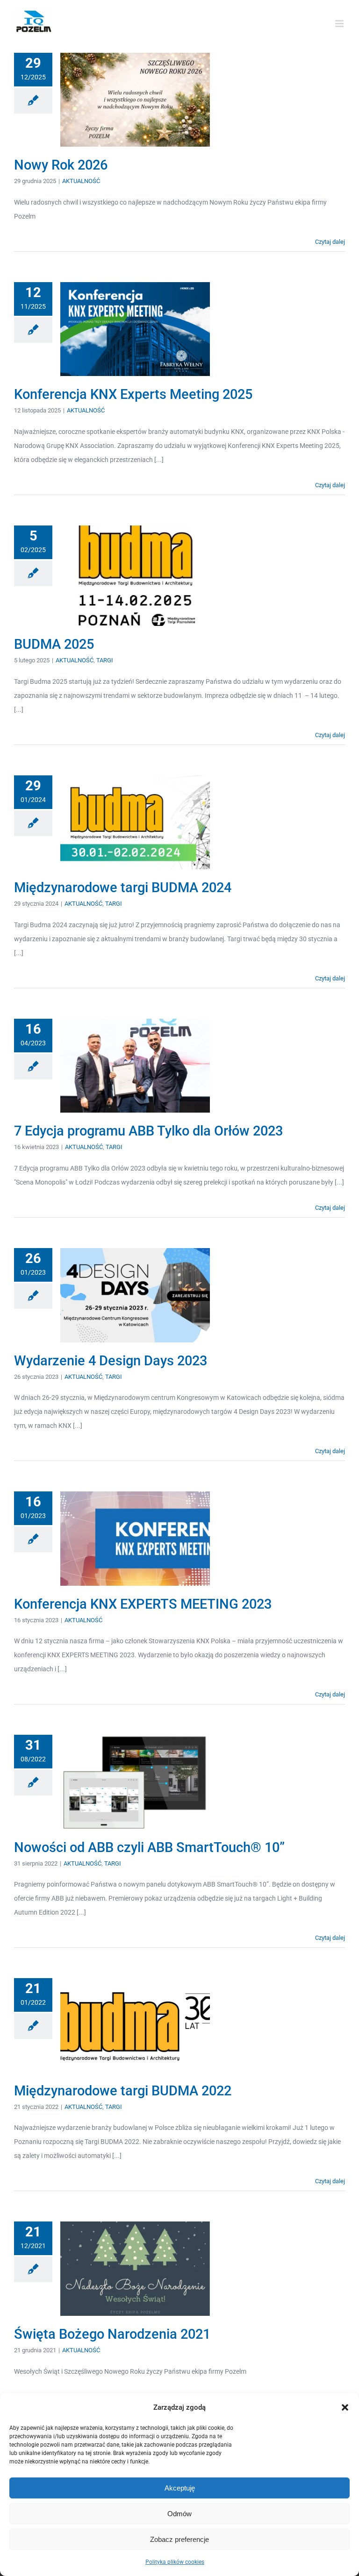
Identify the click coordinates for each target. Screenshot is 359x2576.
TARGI (105, 660)
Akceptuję (180, 2488)
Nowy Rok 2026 (61, 165)
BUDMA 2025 (54, 644)
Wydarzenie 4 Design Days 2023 (111, 1361)
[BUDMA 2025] (135, 576)
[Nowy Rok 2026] (135, 100)
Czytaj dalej (330, 242)
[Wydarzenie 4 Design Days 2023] (135, 1295)
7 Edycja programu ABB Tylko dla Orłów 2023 (148, 1131)
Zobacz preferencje (179, 2539)
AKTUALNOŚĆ (81, 181)
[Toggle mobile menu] (340, 24)
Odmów (179, 2514)
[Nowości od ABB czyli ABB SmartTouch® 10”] (135, 1782)
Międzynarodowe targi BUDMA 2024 (123, 887)
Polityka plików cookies (175, 2562)
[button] (345, 2407)
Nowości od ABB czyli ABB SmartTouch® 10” (149, 1847)
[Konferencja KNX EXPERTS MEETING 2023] (135, 1539)
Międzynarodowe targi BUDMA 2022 (123, 2091)
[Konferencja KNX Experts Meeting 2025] (135, 329)
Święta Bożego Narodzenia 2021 (112, 2334)
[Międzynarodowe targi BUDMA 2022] (135, 2025)
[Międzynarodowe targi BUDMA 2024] (135, 823)
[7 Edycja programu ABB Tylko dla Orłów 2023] (135, 1066)
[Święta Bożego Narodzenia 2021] (135, 2269)
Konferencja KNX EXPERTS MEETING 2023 (143, 1604)
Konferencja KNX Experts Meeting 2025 (133, 394)
